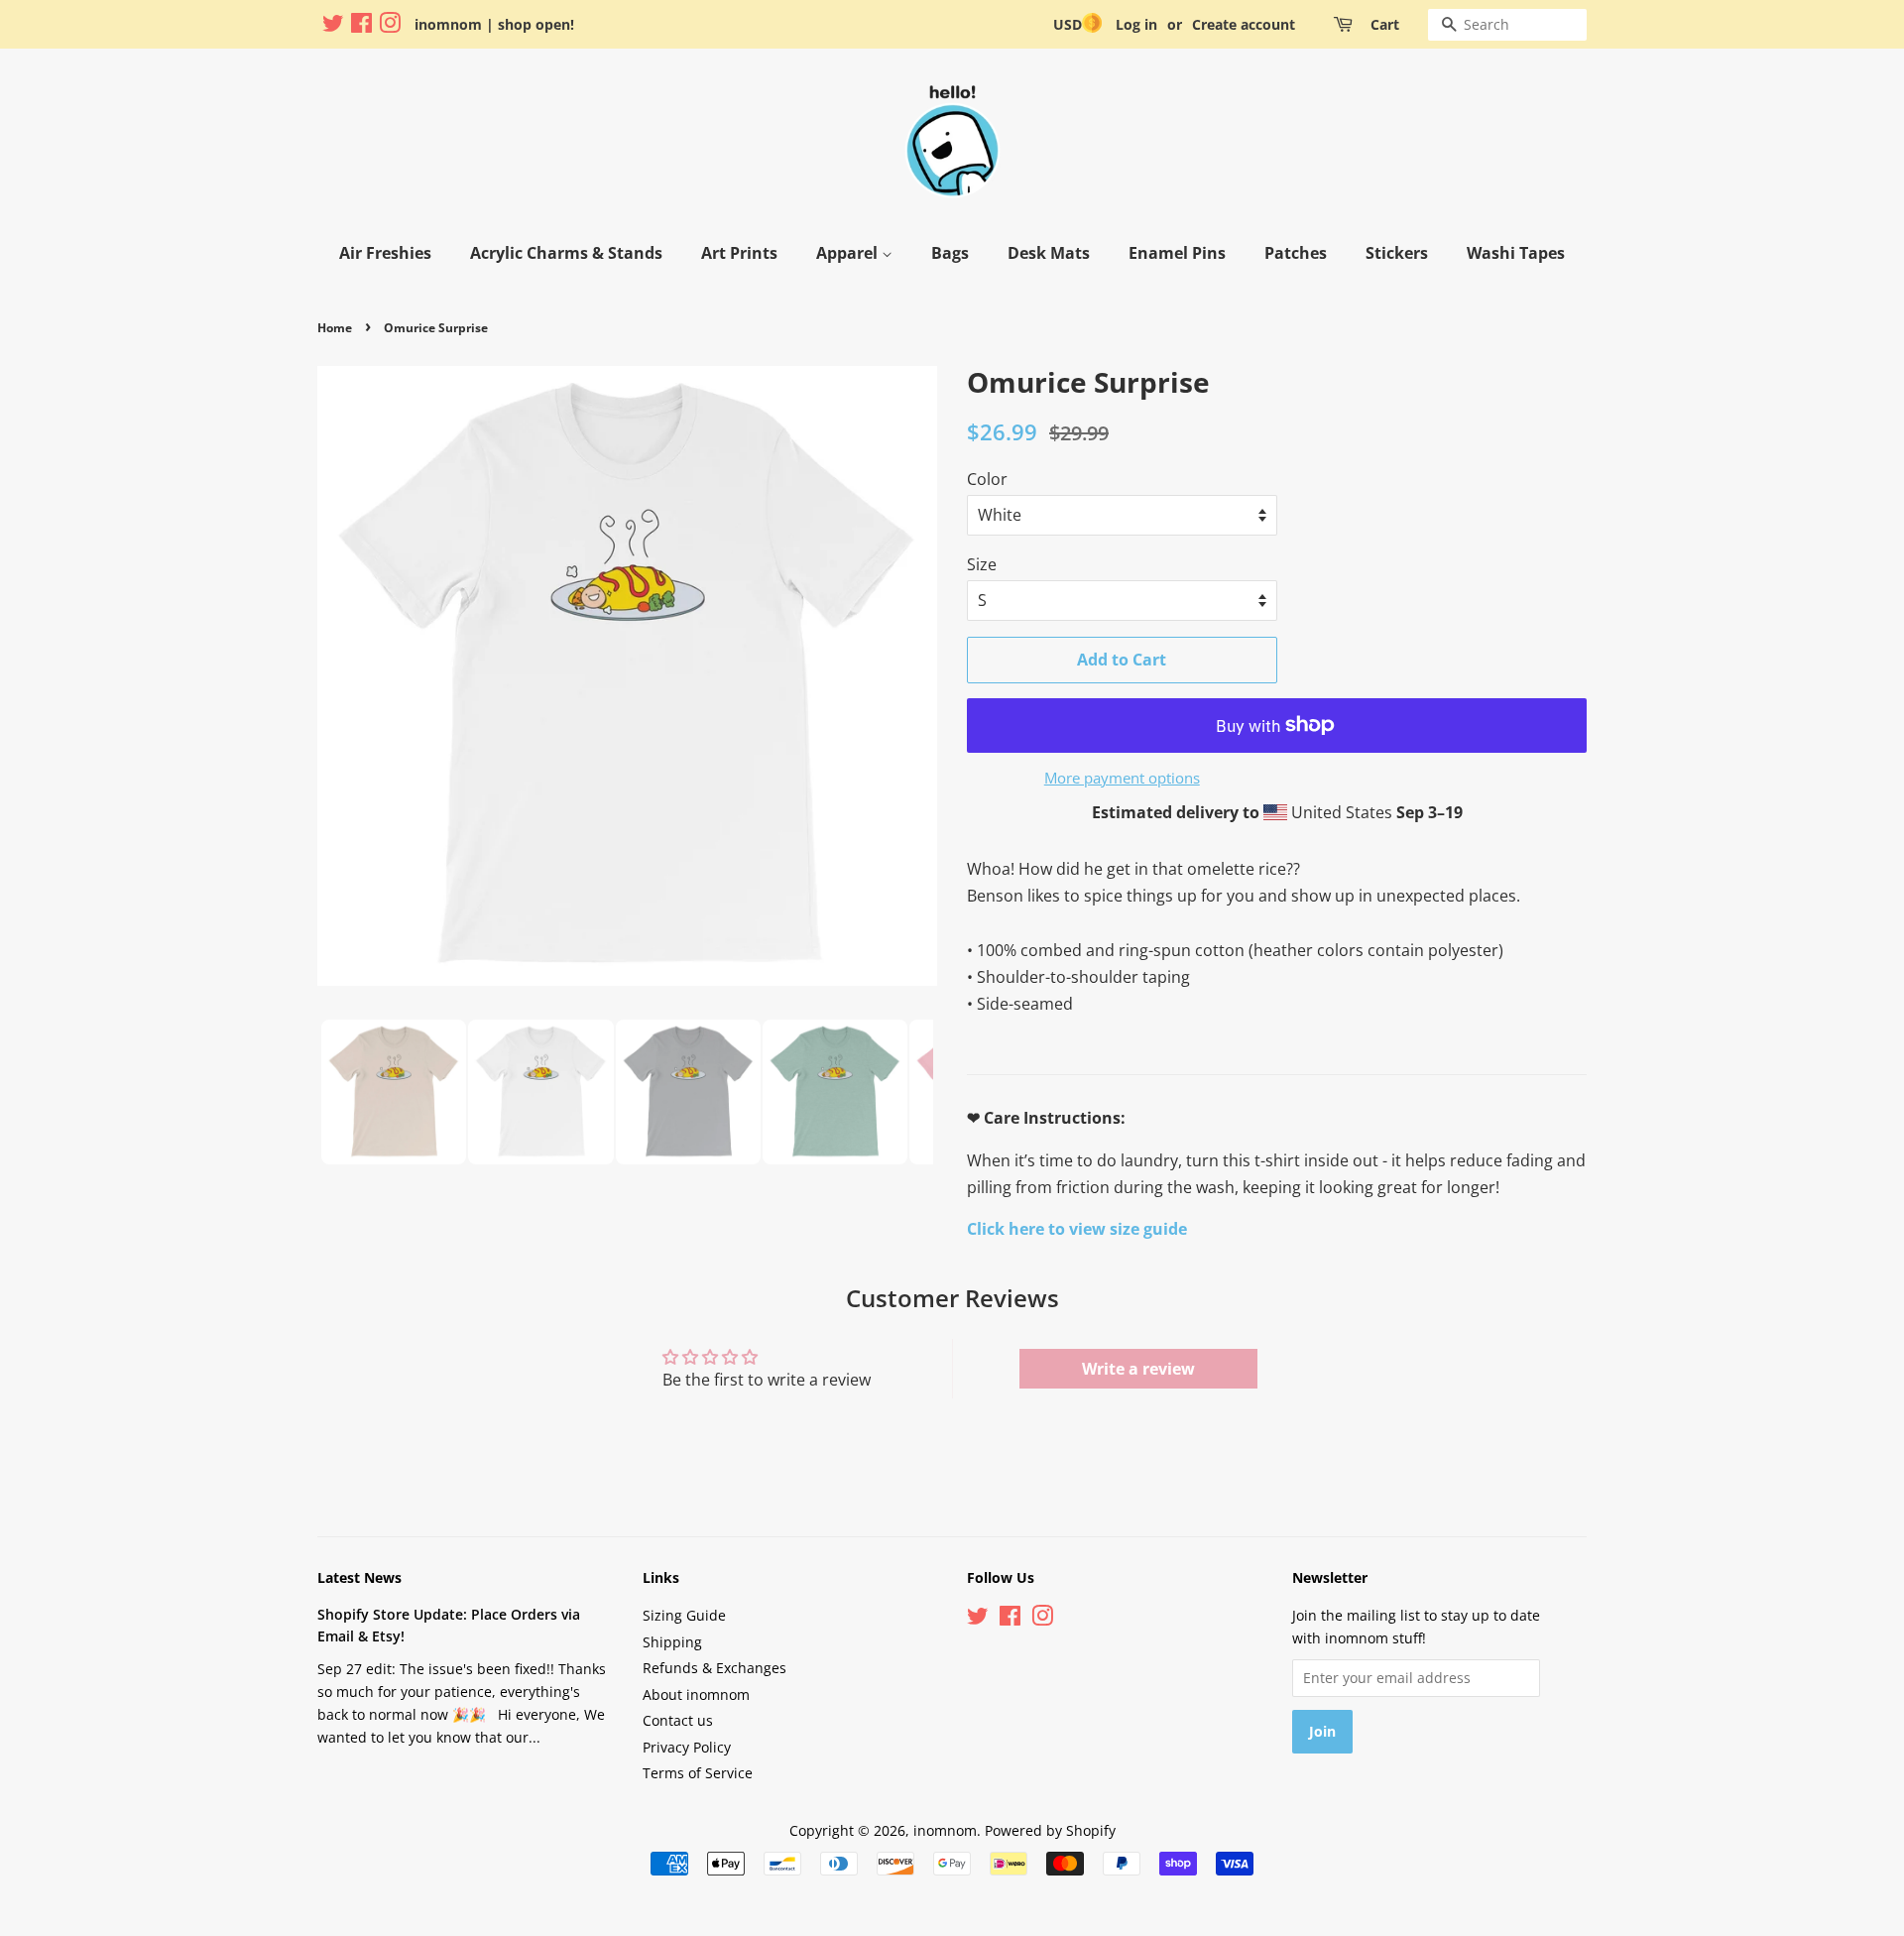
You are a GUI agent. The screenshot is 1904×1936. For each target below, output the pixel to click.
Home (335, 328)
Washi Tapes (1516, 253)
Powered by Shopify (1050, 1830)
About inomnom (696, 1694)
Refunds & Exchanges (714, 1668)
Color (987, 479)
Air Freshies (385, 253)
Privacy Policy (687, 1747)
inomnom (945, 1830)
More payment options (1122, 778)
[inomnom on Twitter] (333, 26)
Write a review (1138, 1369)
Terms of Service (698, 1773)
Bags (950, 253)
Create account (1244, 24)
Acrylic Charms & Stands (566, 253)
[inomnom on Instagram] (390, 26)
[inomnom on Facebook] (361, 26)
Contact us (678, 1720)
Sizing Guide (684, 1615)
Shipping (672, 1642)
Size (982, 564)
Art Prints (739, 253)
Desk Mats (1049, 253)
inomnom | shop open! (494, 24)
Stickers (1397, 253)
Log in (1136, 24)
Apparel (849, 253)
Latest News (359, 1577)
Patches (1296, 253)
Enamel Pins (1177, 253)
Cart (1385, 24)
